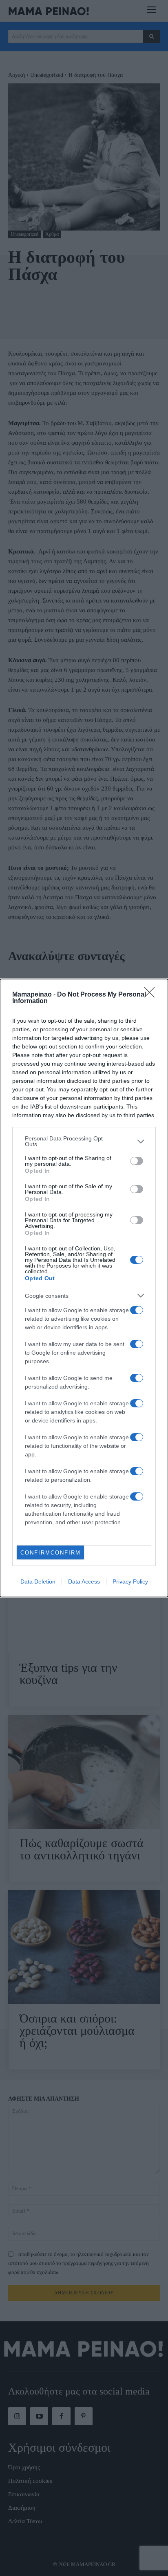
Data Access (84, 1581)
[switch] (137, 1161)
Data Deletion (38, 1581)
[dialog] (84, 1288)
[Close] (152, 995)
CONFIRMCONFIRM (51, 1553)
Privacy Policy (130, 1581)
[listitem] (84, 1141)
